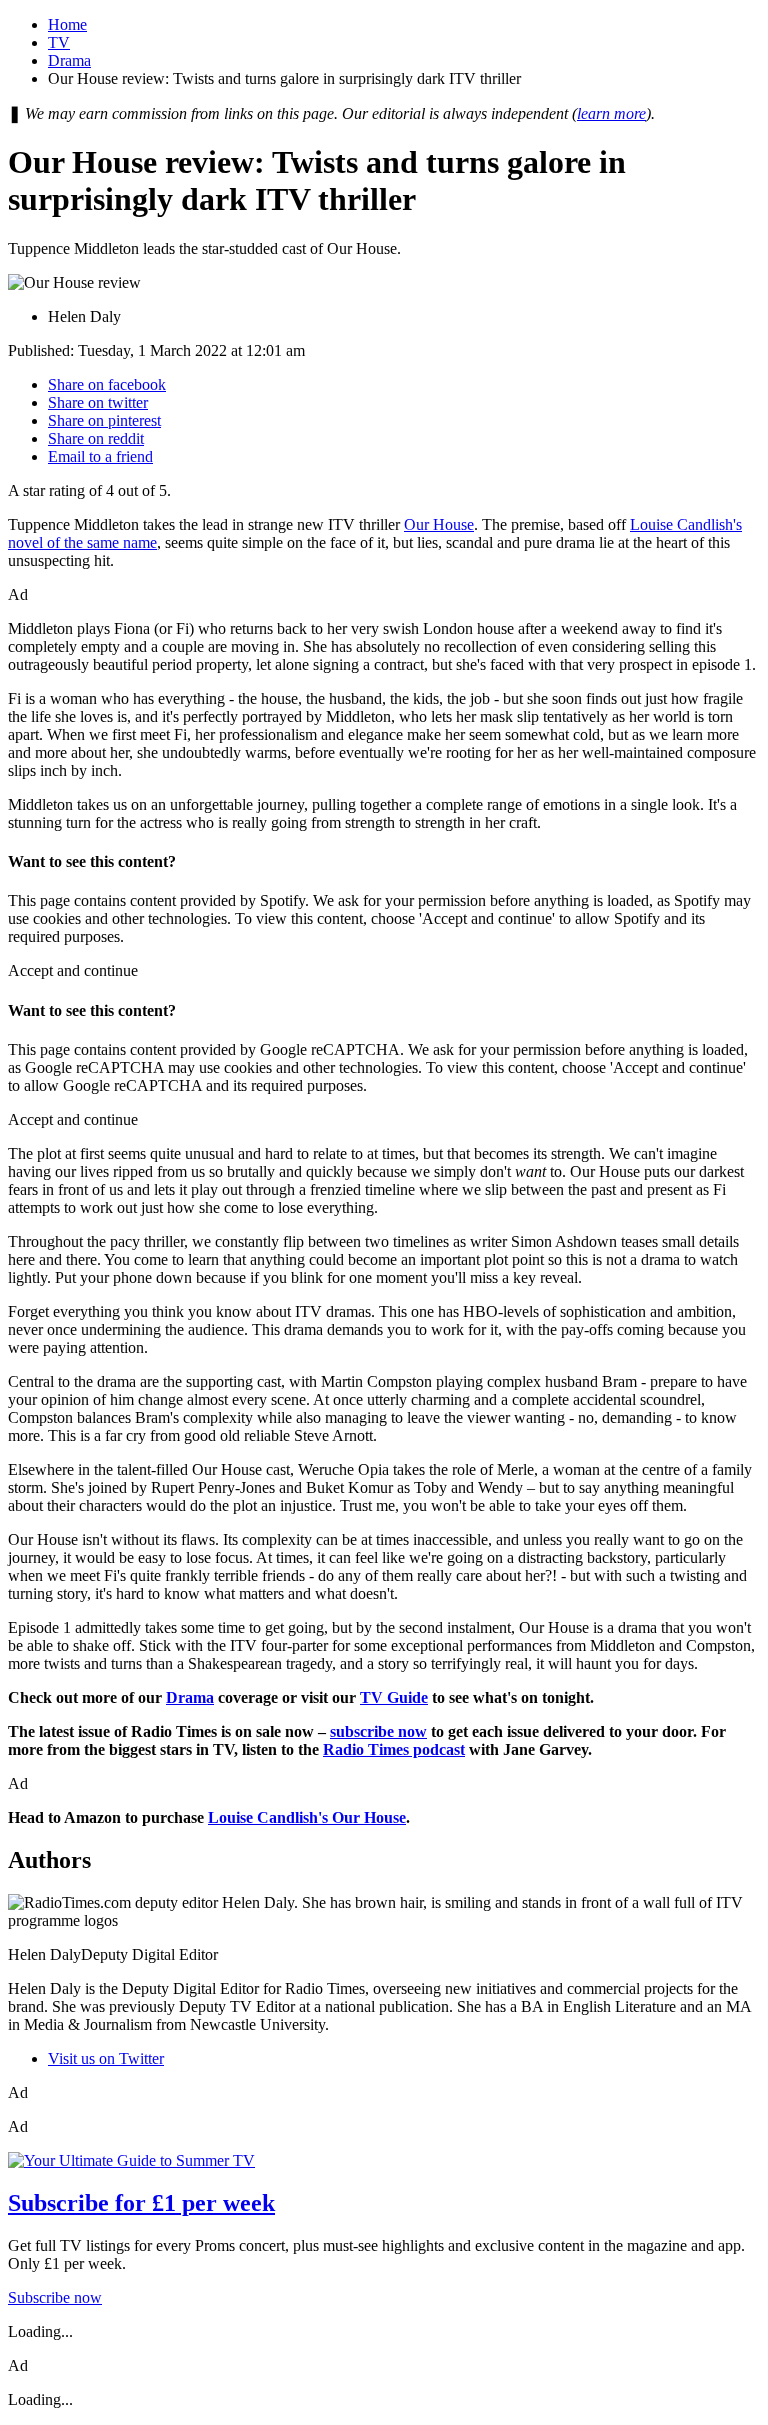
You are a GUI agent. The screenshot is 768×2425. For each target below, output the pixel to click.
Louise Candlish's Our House (307, 1817)
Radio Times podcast (394, 1749)
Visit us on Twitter (106, 2058)
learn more (611, 113)
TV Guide (394, 1697)
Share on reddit (96, 438)
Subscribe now (55, 2297)
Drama (69, 60)
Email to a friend (100, 456)
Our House (439, 524)
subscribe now (378, 1731)
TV (59, 42)
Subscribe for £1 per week (141, 2203)
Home (67, 24)
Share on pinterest (104, 420)
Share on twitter (98, 402)
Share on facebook (107, 384)
